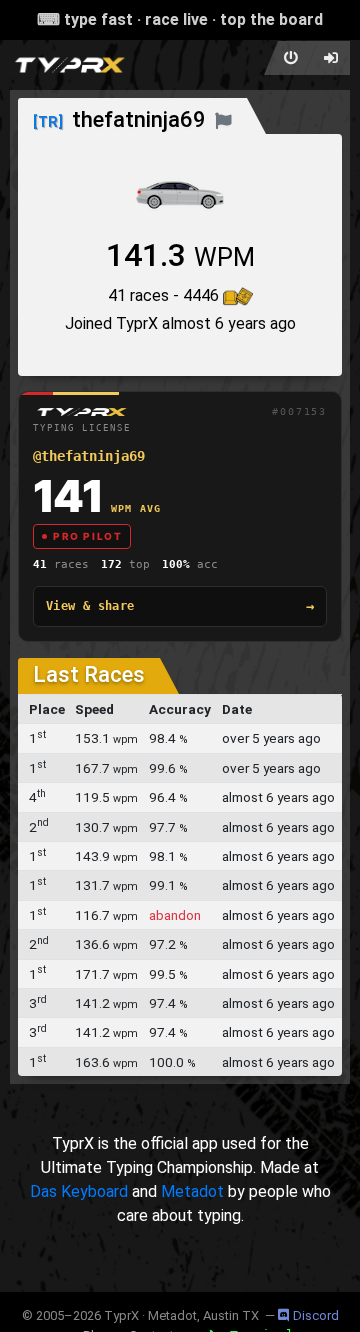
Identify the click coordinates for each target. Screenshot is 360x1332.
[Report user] (223, 119)
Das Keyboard (79, 1191)
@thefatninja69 (89, 456)
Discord (316, 1315)
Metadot (192, 1191)
